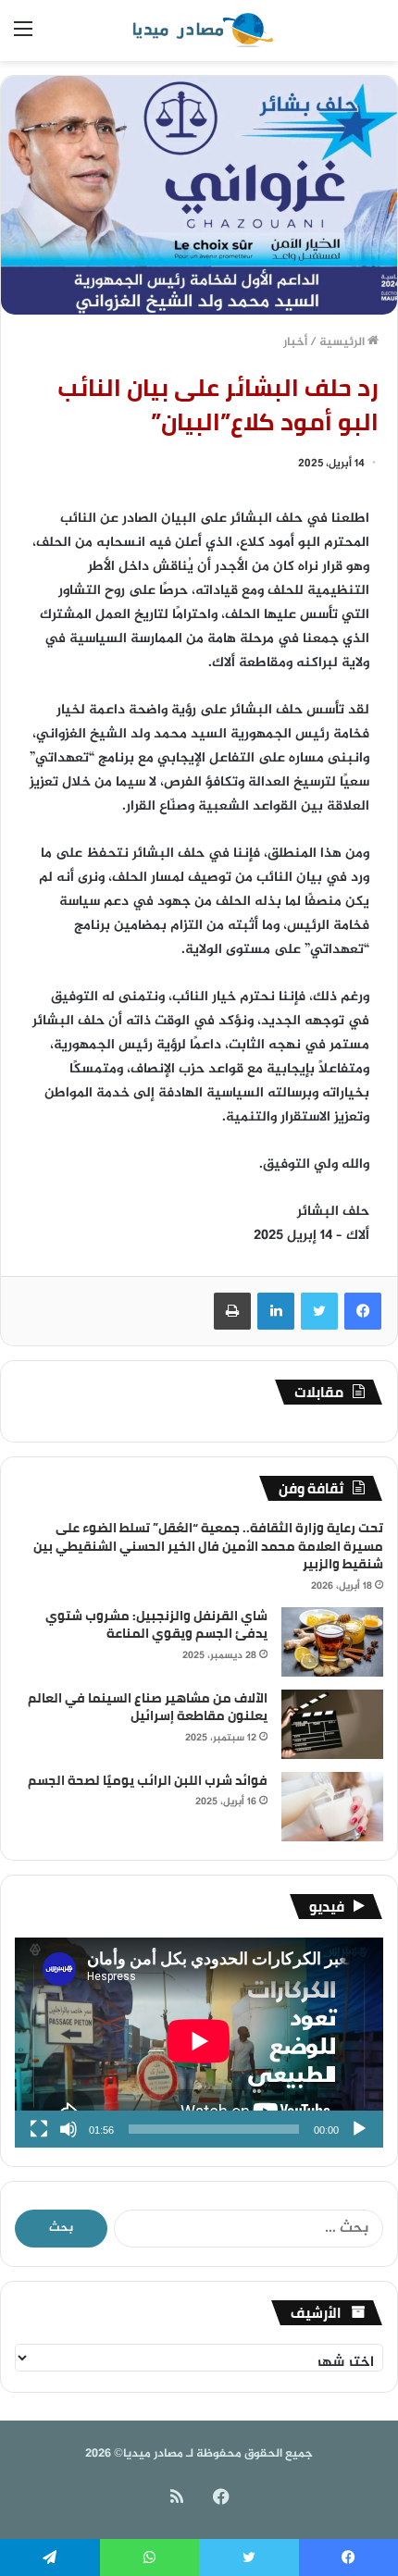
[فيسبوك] (363, 1311)
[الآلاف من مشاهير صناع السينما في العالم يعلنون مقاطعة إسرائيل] (332, 1724)
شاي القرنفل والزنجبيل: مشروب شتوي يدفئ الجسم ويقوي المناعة (156, 1625)
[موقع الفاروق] (199, 31)
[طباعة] (232, 1311)
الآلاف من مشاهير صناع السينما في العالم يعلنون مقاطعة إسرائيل (148, 1707)
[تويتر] (319, 1311)
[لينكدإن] (276, 1311)
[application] (199, 2043)
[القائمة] (23, 37)
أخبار (295, 342)
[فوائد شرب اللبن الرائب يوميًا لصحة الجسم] (332, 1807)
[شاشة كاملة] (39, 2129)
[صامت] (68, 2129)
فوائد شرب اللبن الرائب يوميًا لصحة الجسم (148, 1780)
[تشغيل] (359, 2129)
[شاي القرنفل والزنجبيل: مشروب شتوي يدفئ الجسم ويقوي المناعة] (332, 1642)
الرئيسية (343, 342)
